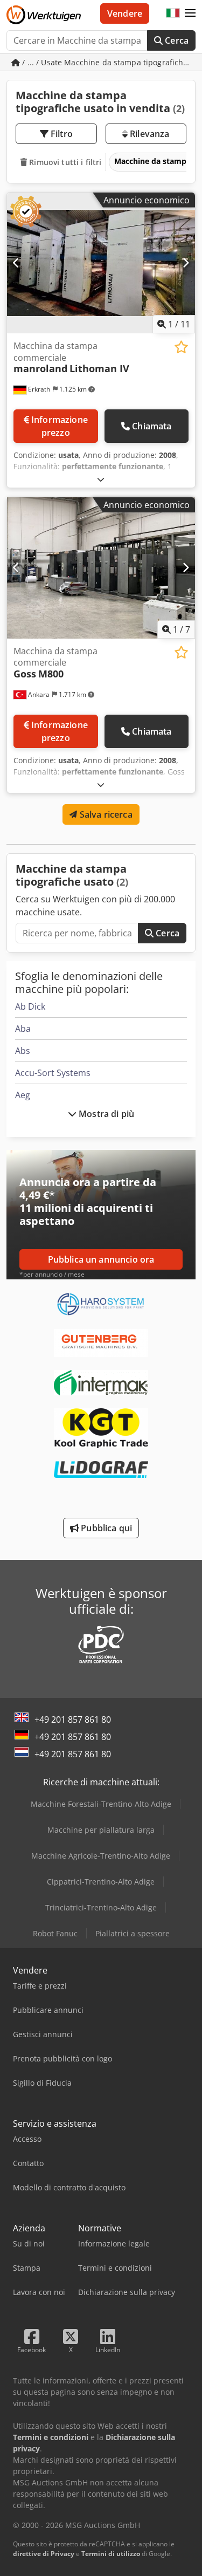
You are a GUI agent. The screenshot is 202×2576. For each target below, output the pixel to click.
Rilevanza (149, 134)
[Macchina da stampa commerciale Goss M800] (101, 568)
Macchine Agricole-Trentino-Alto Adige (101, 1856)
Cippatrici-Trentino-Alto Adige (101, 1882)
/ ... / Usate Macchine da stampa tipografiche (105, 62)
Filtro (61, 134)
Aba (23, 1029)
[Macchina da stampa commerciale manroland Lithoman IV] (101, 263)
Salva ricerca (105, 814)
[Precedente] (16, 263)
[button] (190, 13)
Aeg (23, 1095)
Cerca (176, 40)
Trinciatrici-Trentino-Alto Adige (101, 1907)
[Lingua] (173, 13)
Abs (23, 1051)
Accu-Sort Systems (53, 1073)
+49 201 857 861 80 (73, 1719)
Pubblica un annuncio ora (101, 1259)
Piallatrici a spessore (133, 1933)
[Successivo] (186, 263)
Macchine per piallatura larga (101, 1830)
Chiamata (152, 426)
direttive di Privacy (44, 2554)
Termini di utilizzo (111, 2554)
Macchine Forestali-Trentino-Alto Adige (101, 1804)
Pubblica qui (105, 1528)
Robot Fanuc (55, 1933)
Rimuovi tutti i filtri (64, 162)
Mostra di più (105, 1114)
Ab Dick (30, 1006)
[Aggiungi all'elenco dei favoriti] (181, 347)
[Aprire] (101, 479)
